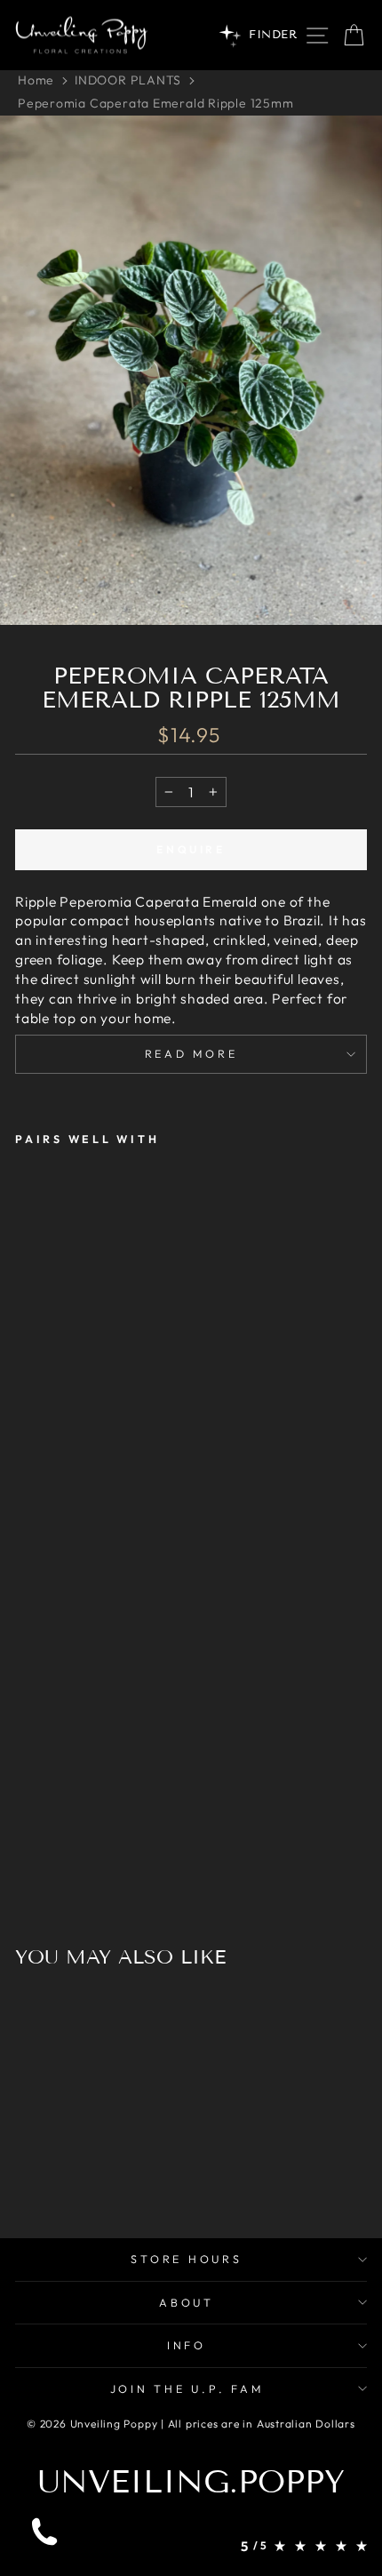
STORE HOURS (186, 2259)
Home (36, 80)
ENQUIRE (191, 849)
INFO (187, 2345)
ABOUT (187, 2302)
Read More (191, 1053)
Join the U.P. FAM (187, 2388)
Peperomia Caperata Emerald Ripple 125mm (156, 103)
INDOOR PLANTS (128, 80)
